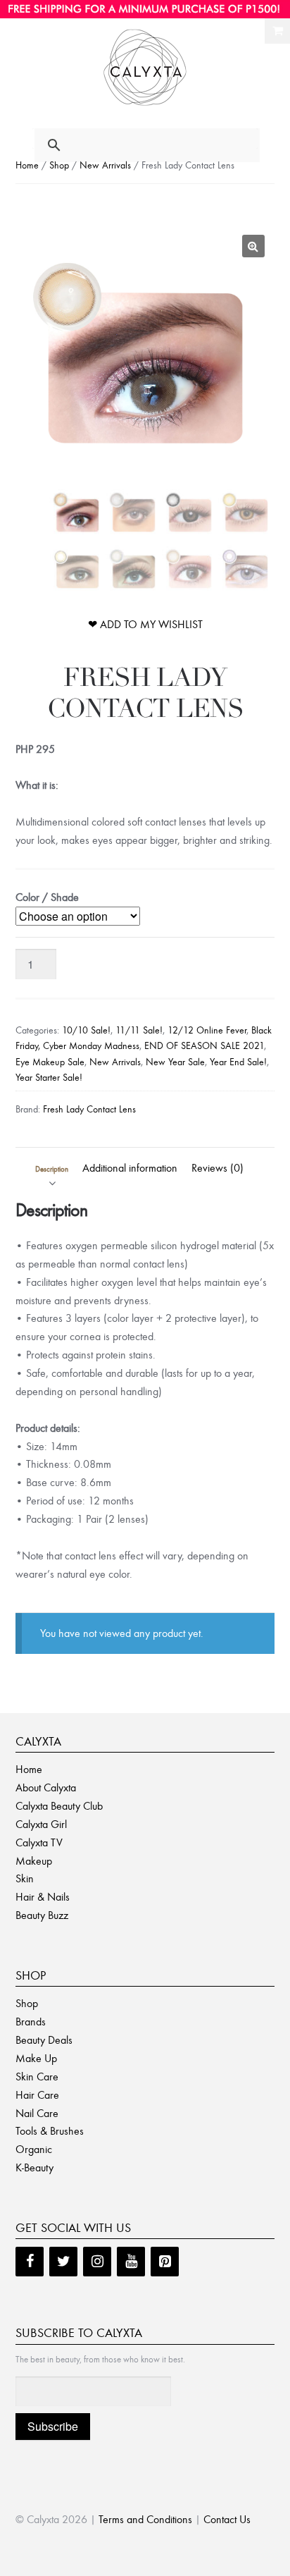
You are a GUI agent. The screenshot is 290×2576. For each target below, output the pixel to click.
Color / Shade (47, 897)
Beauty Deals (44, 2040)
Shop (59, 165)
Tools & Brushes (50, 2131)
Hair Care (37, 2095)
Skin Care (37, 2077)
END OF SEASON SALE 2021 (204, 1046)
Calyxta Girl (41, 1824)
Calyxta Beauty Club (59, 1806)
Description (52, 1169)
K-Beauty (34, 2167)
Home (27, 165)
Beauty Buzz (42, 1915)
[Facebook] (30, 2262)
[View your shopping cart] (277, 31)
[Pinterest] (165, 2262)
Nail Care (37, 2113)
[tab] (52, 1168)
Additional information (130, 1168)
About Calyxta (46, 1787)
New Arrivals (105, 165)
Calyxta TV (39, 1842)
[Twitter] (63, 2262)
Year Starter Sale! (49, 1078)
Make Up (36, 2058)
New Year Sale (175, 1062)
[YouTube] (131, 2262)
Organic (34, 2149)
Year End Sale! (238, 1062)
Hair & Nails (43, 1897)
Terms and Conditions (145, 2519)
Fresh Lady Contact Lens (89, 1109)
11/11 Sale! (139, 1030)
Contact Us (227, 2519)
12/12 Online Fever (207, 1030)
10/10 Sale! (86, 1030)
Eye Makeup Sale (50, 1062)
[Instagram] (97, 2262)
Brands (31, 2022)
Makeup (34, 1861)
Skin (25, 1878)
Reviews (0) (217, 1168)
